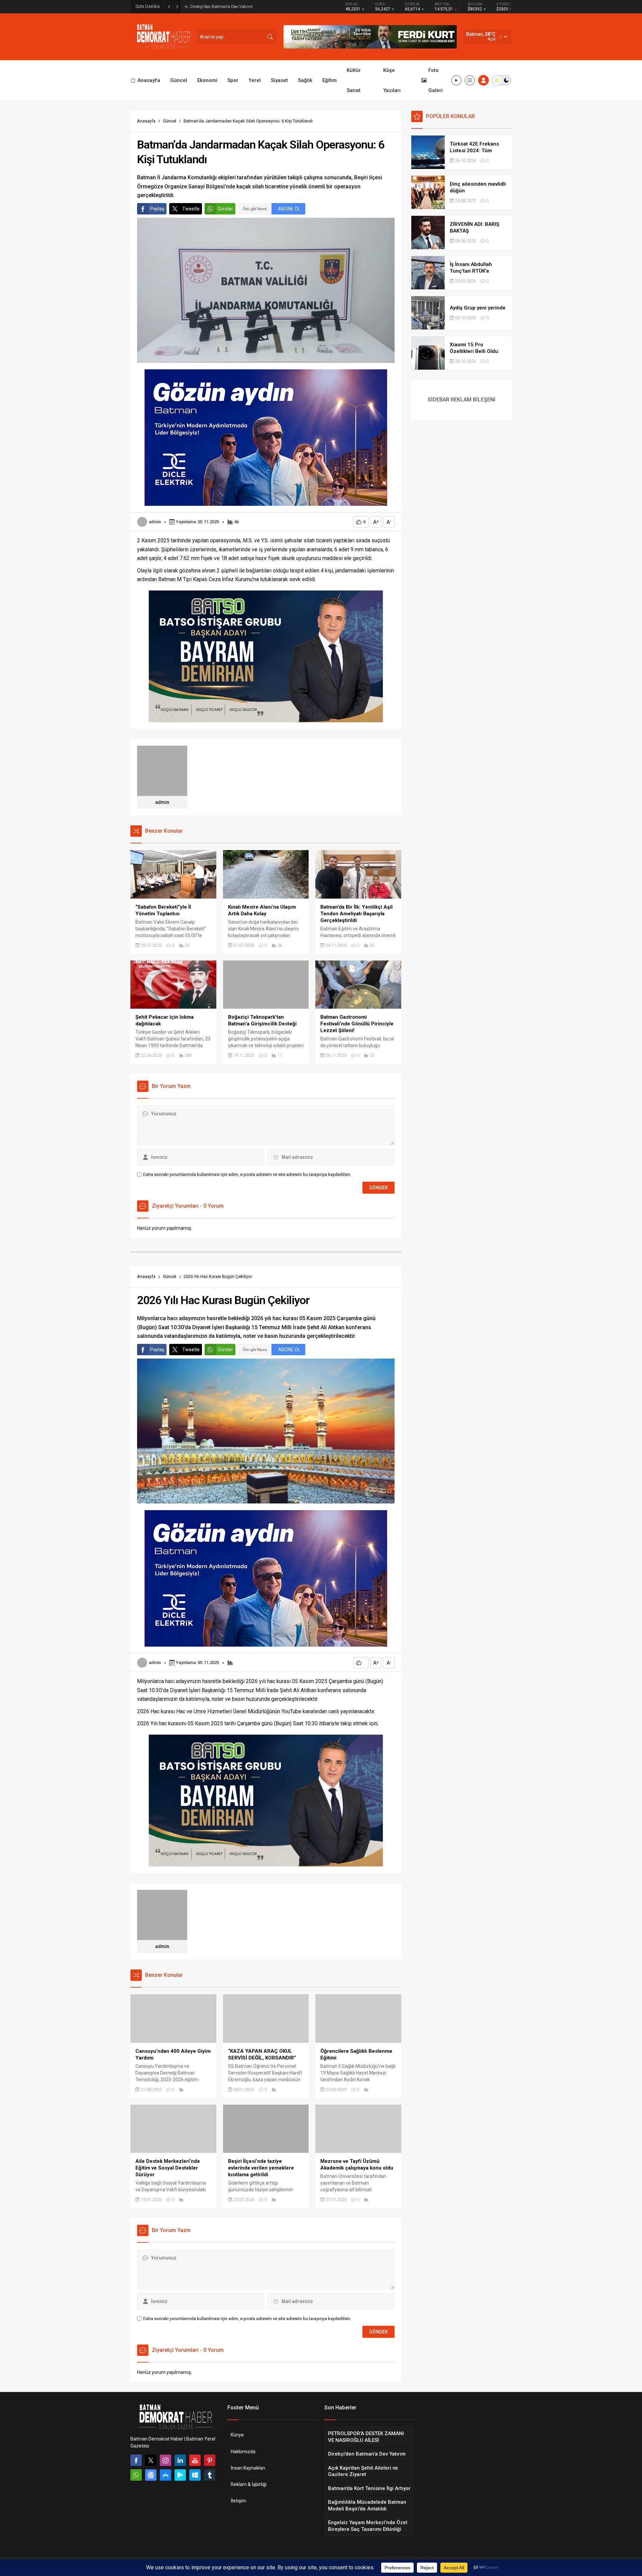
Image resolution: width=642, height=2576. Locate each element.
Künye (237, 2435)
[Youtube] (195, 2460)
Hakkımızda (243, 2452)
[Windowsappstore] (195, 2475)
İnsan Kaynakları (248, 2468)
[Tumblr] (210, 2475)
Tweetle (191, 209)
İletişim (238, 2501)
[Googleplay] (180, 2475)
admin (155, 522)
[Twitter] (151, 2460)
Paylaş (157, 209)
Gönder (225, 209)
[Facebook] (136, 2460)
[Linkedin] (180, 2460)
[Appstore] (166, 2475)
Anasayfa (146, 121)
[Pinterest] (210, 2460)
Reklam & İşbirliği (249, 2484)
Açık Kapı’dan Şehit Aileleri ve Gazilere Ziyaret (233, 7)
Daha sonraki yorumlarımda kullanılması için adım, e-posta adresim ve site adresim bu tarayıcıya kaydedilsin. (247, 1174)
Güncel (170, 121)
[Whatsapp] (136, 2475)
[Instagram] (166, 2460)
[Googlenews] (151, 2475)
